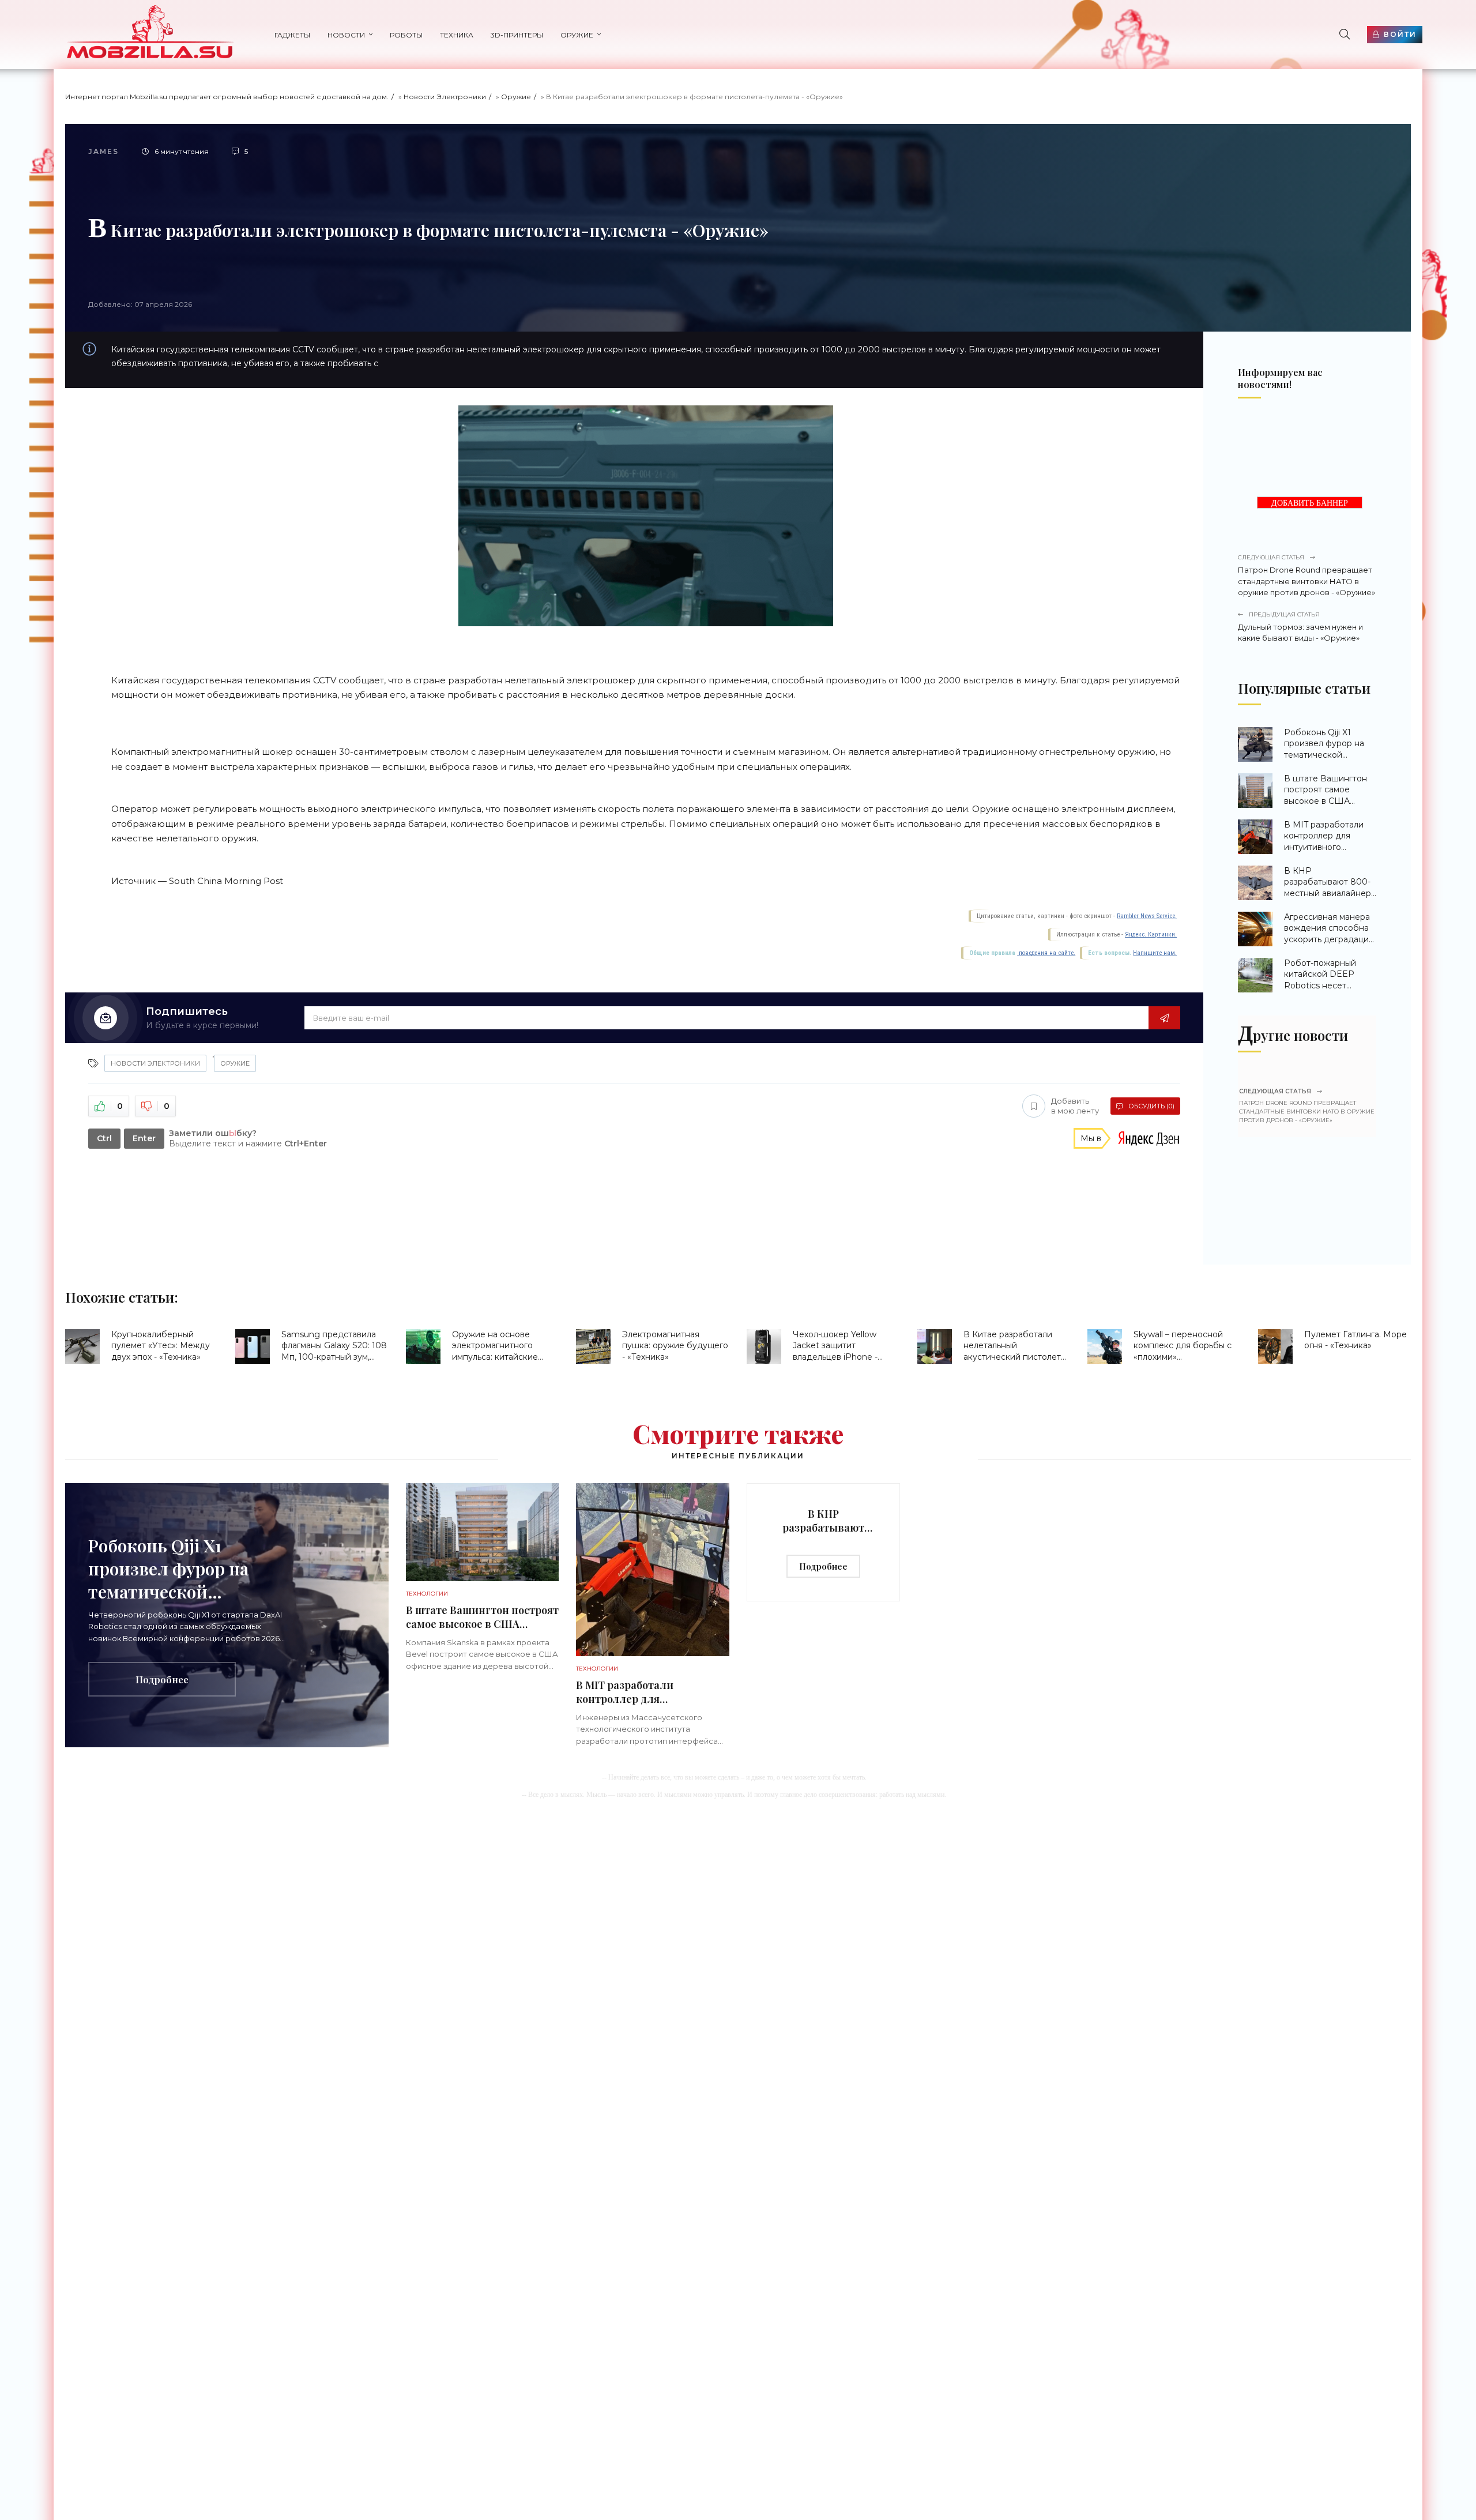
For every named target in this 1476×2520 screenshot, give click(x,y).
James (103, 151)
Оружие (577, 35)
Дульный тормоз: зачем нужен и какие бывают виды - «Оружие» (1300, 627)
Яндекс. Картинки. (1151, 934)
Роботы (406, 35)
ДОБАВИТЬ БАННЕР (1310, 503)
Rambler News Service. (1147, 916)
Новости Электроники (445, 97)
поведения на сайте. (1046, 953)
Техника (457, 35)
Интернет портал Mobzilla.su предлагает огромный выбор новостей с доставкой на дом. (227, 97)
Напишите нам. (1155, 953)
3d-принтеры (517, 35)
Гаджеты (292, 35)
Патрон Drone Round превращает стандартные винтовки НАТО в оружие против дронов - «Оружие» (1306, 575)
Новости (346, 35)
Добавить (1075, 1106)
